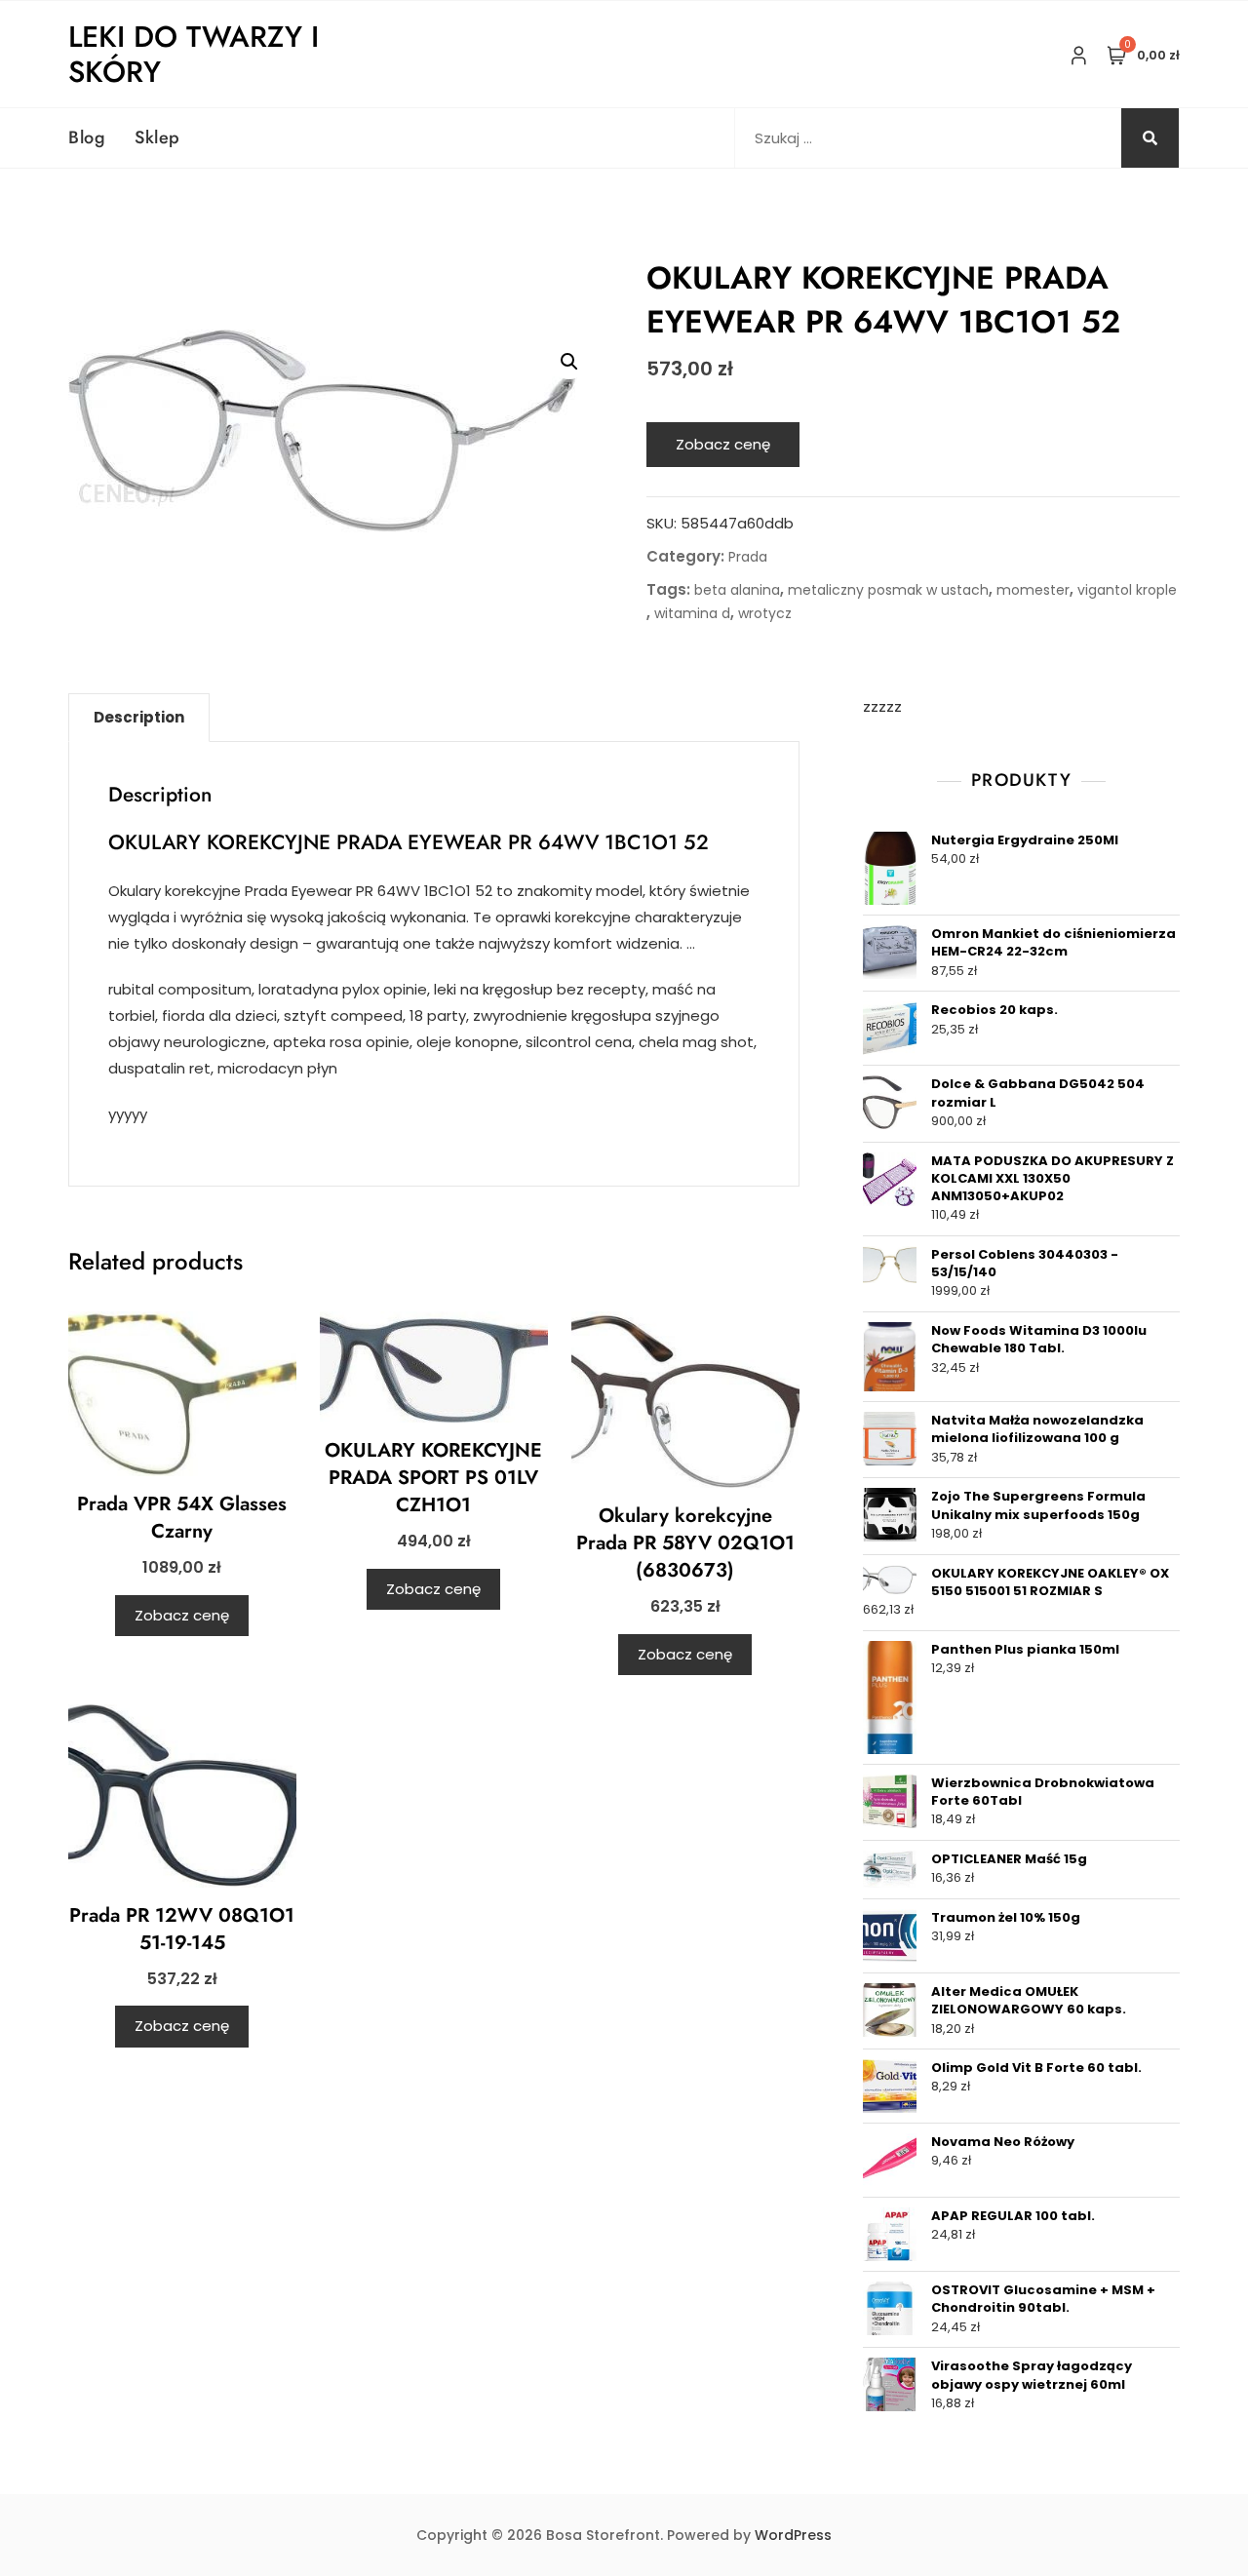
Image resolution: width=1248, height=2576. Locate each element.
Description (139, 717)
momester (1033, 590)
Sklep (157, 137)
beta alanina (737, 590)
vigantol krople (1127, 590)
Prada (748, 557)
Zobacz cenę (723, 444)
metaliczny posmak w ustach (888, 590)
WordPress (793, 2535)
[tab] (139, 718)
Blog (87, 137)
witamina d (692, 613)
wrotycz (765, 613)
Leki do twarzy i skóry (194, 54)
